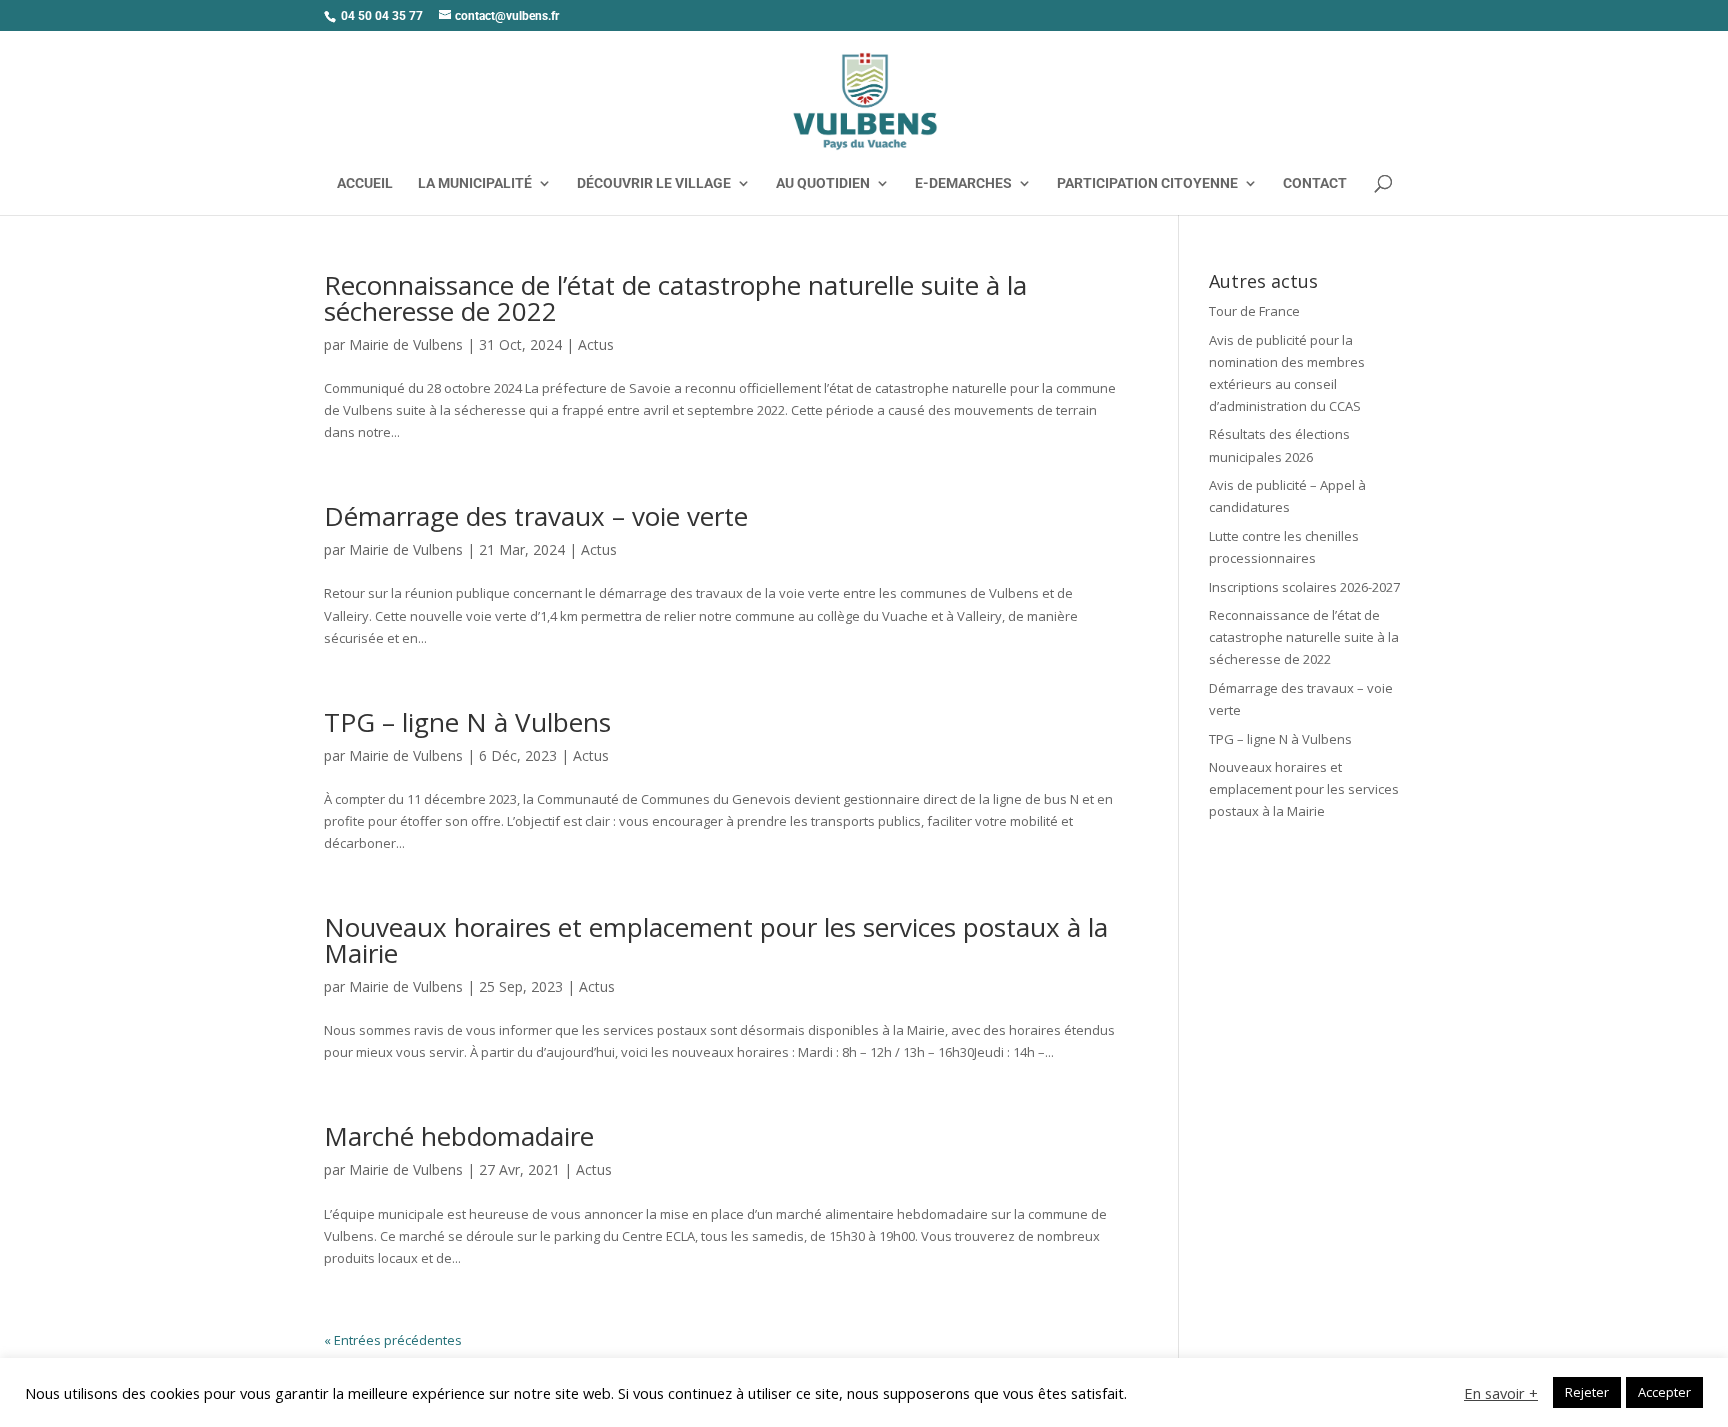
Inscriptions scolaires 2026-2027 (1304, 587)
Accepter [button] (1664, 1392)
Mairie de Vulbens (406, 344)
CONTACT (1315, 183)
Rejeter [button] (1587, 1392)
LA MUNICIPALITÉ (475, 183)
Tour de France (1254, 311)
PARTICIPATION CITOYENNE (1147, 183)
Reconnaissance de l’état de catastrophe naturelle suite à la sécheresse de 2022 (675, 298)
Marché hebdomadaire (459, 1136)
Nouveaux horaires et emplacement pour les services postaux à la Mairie (716, 940)
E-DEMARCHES (963, 183)
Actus (596, 344)
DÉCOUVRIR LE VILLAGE (654, 183)
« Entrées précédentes (393, 1340)
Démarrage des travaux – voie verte (536, 516)
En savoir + (1501, 1393)
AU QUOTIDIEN (823, 183)
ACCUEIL (365, 183)
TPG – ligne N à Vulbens (467, 722)
